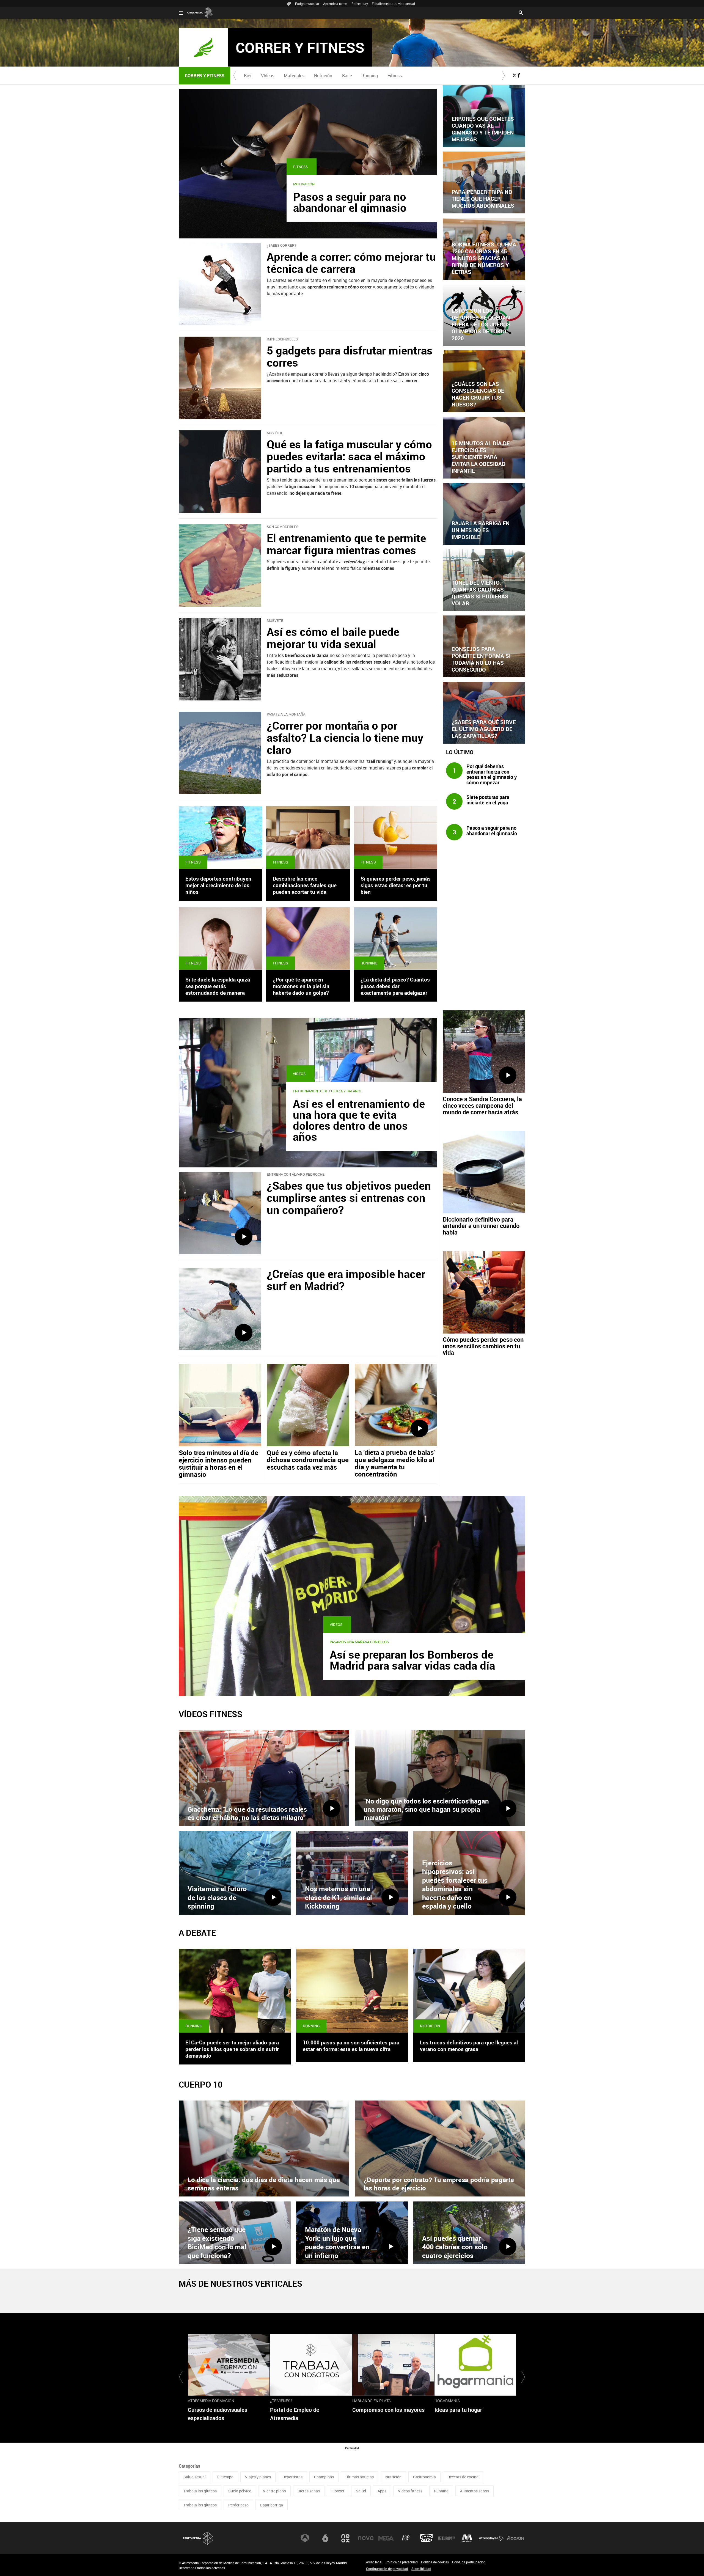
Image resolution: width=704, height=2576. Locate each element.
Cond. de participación (469, 2562)
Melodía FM (467, 2538)
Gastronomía (424, 2477)
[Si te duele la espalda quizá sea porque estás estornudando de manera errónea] (220, 938)
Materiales (294, 76)
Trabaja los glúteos (200, 2491)
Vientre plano (274, 2491)
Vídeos (268, 76)
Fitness (395, 76)
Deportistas (292, 2477)
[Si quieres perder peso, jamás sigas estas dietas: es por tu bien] (396, 837)
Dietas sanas (309, 2491)
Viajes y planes (258, 2477)
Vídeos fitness (410, 2491)
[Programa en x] (515, 75)
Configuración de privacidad (387, 2569)
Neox (345, 2538)
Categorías (189, 2466)
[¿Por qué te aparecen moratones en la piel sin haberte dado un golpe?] (308, 938)
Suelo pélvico (240, 2491)
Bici (248, 76)
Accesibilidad (421, 2569)
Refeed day (360, 4)
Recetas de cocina (463, 2477)
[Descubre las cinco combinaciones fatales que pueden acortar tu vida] (308, 837)
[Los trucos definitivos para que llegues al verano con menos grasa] (469, 1991)
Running (370, 76)
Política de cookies (435, 2562)
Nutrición (323, 76)
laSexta (325, 2538)
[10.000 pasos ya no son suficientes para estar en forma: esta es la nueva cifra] (352, 1991)
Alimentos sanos (475, 2491)
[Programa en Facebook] (519, 75)
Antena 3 (305, 2538)
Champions (324, 2477)
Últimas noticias (360, 2477)
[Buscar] (521, 12)
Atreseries (406, 2538)
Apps (382, 2491)
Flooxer (338, 2491)
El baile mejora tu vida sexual (393, 4)
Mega (386, 2538)
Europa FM (447, 2538)
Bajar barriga (272, 2505)
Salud (361, 2491)
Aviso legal (374, 2562)
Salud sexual (195, 2477)
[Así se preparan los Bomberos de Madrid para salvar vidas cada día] (352, 1596)
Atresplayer (491, 2538)
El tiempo (225, 2477)
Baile (347, 76)
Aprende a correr (335, 4)
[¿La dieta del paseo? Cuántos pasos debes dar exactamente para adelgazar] (396, 938)
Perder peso (238, 2505)
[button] (235, 76)
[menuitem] (248, 76)
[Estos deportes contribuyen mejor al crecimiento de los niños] (220, 837)
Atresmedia (198, 2538)
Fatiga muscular (307, 4)
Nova (366, 2538)
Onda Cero (427, 2538)
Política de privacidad (402, 2562)
